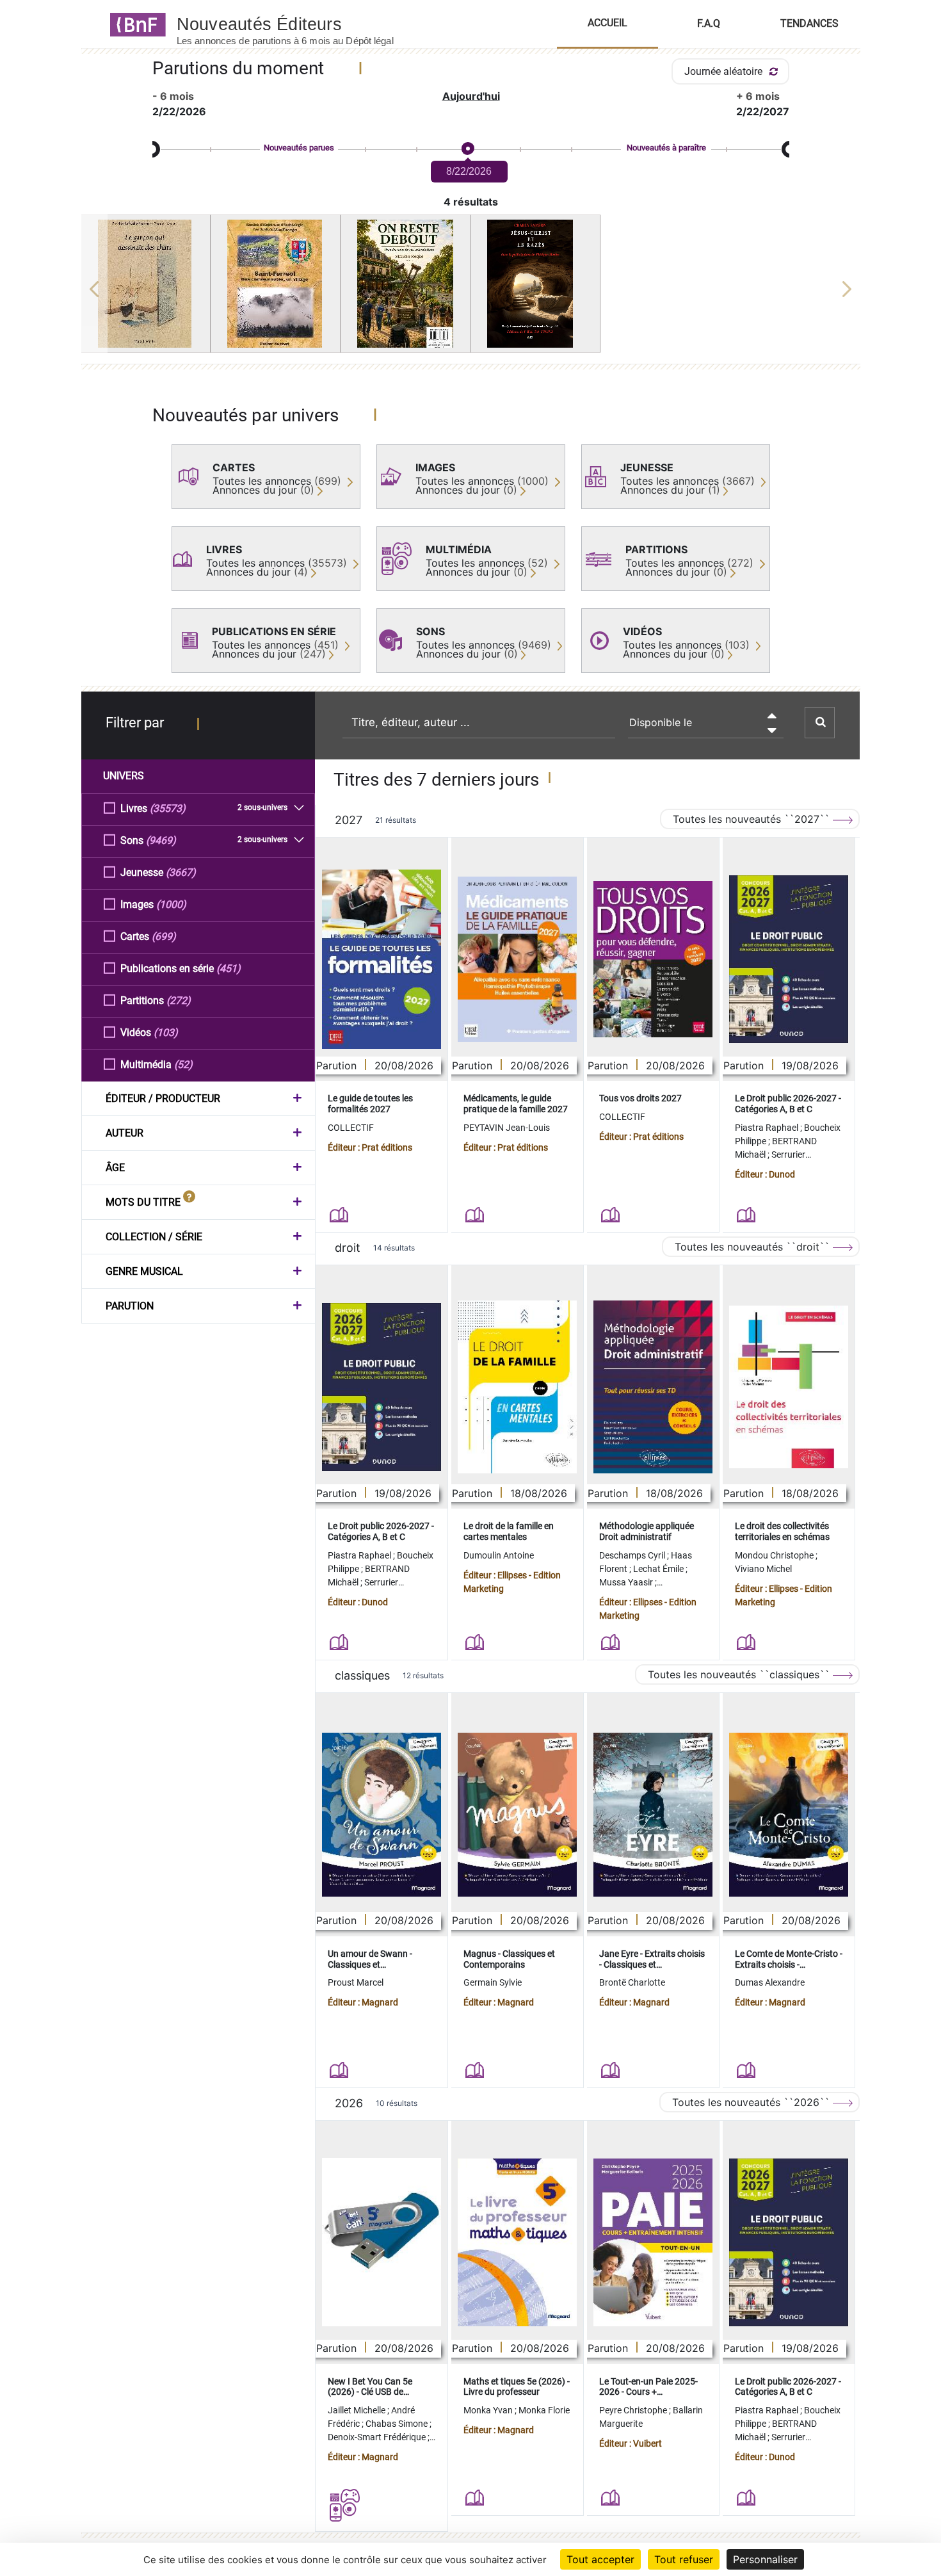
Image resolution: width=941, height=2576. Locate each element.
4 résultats (471, 202)
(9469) (161, 840)
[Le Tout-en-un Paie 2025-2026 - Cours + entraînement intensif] (653, 2242)
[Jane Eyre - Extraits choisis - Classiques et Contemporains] (653, 1815)
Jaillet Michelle (358, 2410)
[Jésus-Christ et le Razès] (535, 284)
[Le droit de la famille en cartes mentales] (517, 1387)
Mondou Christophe (775, 1555)
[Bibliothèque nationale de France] (134, 24)
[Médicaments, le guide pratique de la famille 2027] (517, 959)
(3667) (181, 872)
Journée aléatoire (725, 71)
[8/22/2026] (467, 149)
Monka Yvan (489, 2410)
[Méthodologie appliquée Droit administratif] (653, 1387)
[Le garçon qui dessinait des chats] (146, 284)
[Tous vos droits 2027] (653, 960)
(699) (164, 936)
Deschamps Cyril (633, 1555)
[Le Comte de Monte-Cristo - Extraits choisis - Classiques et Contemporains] (789, 1815)
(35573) (168, 808)
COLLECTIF (351, 1128)
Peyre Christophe (634, 2410)
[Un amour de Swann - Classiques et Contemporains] (382, 1815)
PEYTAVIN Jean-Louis (507, 1128)
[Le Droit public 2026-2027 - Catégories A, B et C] (789, 959)
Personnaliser (765, 2559)
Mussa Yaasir (627, 1582)
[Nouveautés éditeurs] (296, 24)
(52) (183, 1065)
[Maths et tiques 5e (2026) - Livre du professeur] (517, 2242)
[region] (471, 289)
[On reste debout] (405, 284)
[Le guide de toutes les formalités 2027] (382, 959)
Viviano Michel (763, 1569)
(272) (179, 1000)
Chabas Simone (398, 2424)
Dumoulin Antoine (499, 1555)
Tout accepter (600, 2559)
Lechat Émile (659, 1569)
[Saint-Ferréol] (275, 284)
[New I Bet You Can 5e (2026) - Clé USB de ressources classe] (382, 2242)
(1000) (171, 904)
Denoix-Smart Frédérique (378, 2437)
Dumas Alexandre (770, 1982)
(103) (166, 1033)
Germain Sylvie (493, 1982)
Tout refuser (684, 2559)
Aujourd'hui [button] (471, 96)
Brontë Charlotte (632, 1982)
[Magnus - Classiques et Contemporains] (517, 1815)
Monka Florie (544, 2410)
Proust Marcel (356, 1982)
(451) (229, 968)
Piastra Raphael (768, 1128)
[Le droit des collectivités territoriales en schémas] (789, 1387)
